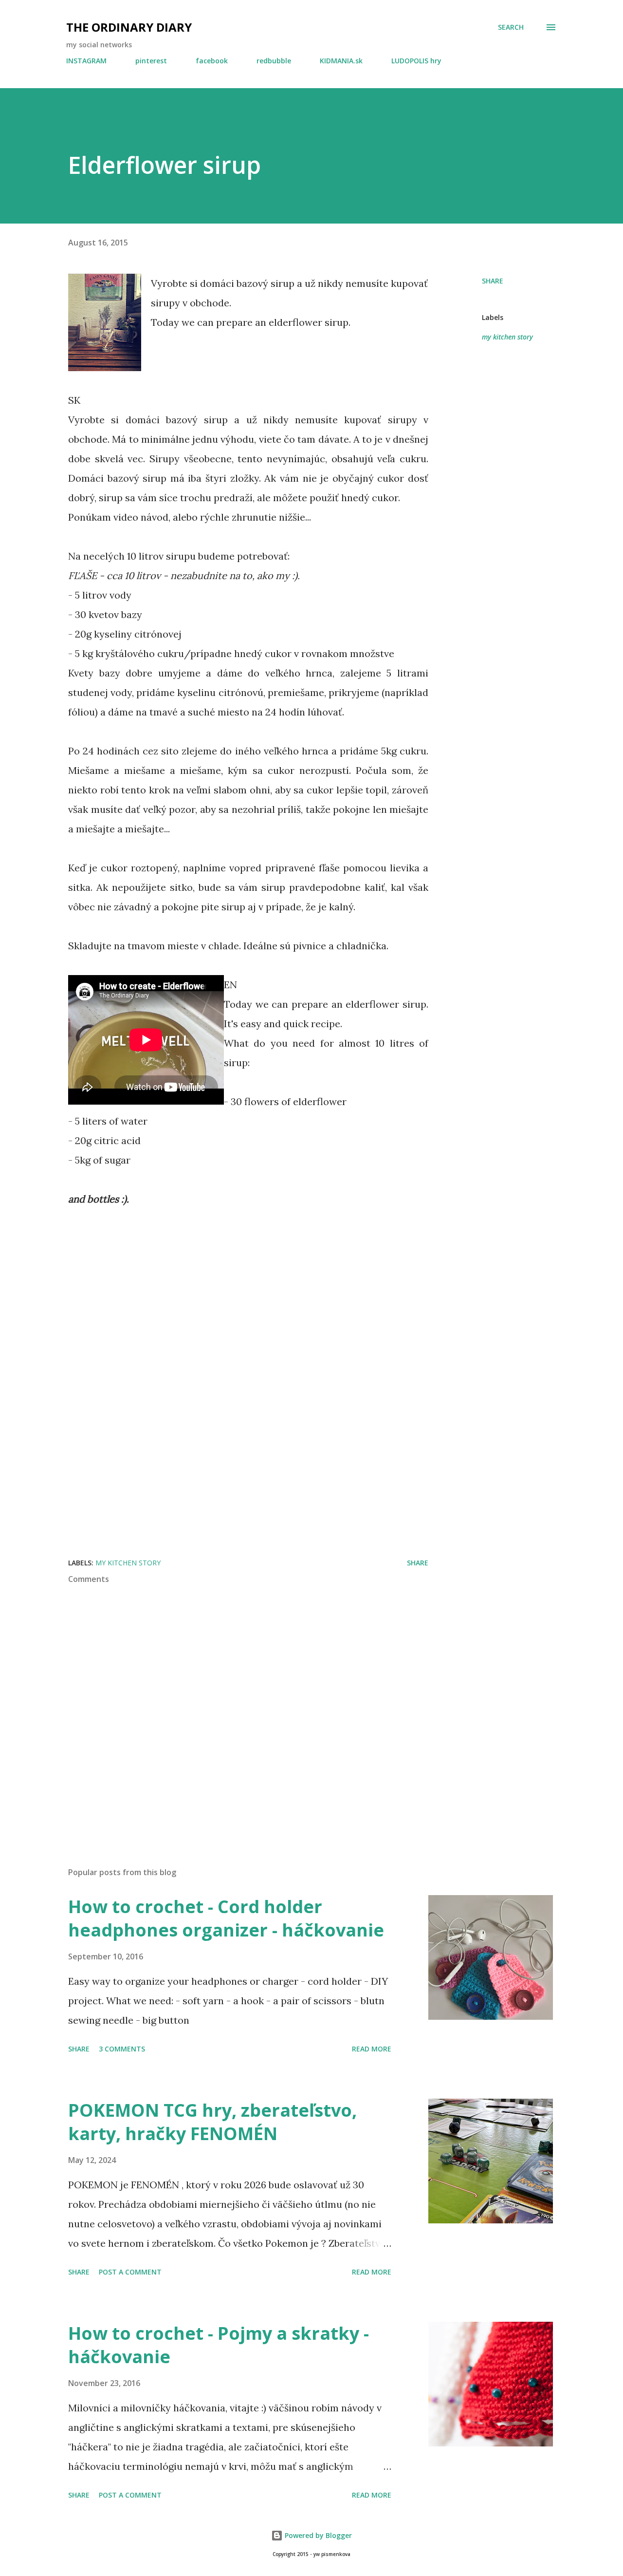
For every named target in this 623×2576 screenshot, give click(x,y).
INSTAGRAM (86, 61)
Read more (372, 2049)
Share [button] (493, 281)
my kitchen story (507, 337)
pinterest (151, 61)
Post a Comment (130, 2272)
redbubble (274, 61)
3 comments (122, 2049)
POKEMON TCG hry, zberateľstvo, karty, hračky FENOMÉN (212, 2122)
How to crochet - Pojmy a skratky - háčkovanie (219, 2345)
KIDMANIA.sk (341, 61)
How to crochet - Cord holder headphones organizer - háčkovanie (226, 1918)
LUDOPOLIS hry (416, 61)
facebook (212, 61)
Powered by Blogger (317, 2535)
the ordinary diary (129, 27)
